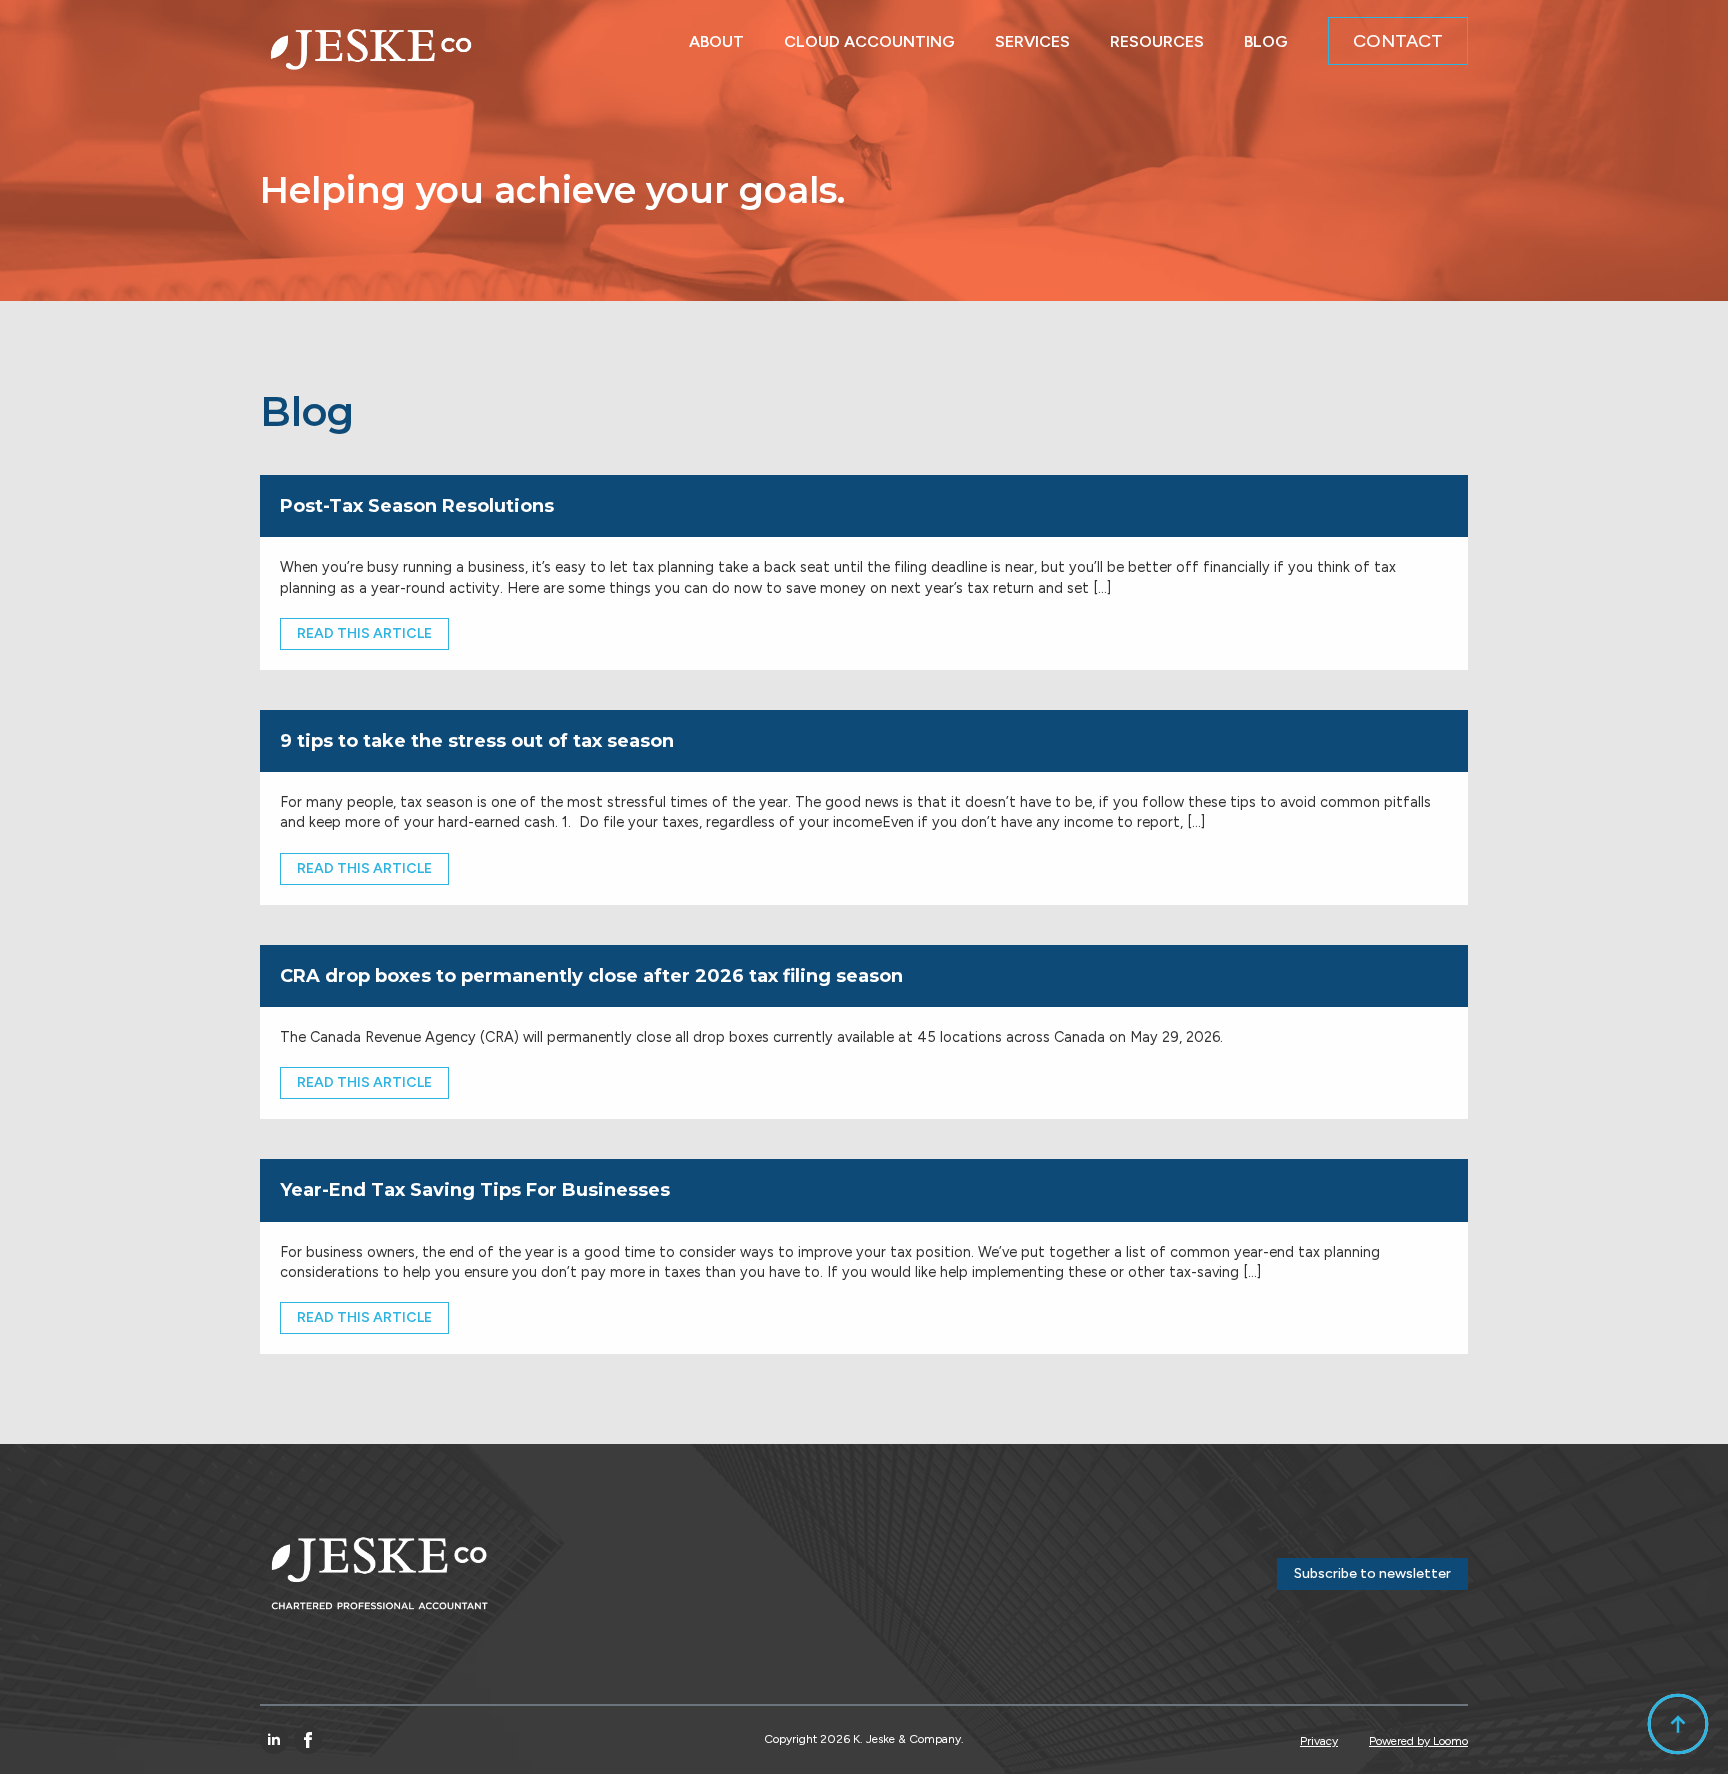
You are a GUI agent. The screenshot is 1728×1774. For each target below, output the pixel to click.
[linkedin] (274, 1740)
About (716, 37)
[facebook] (308, 1740)
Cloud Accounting (869, 37)
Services (1032, 37)
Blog (1266, 37)
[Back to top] (1678, 1724)
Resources (1157, 37)
